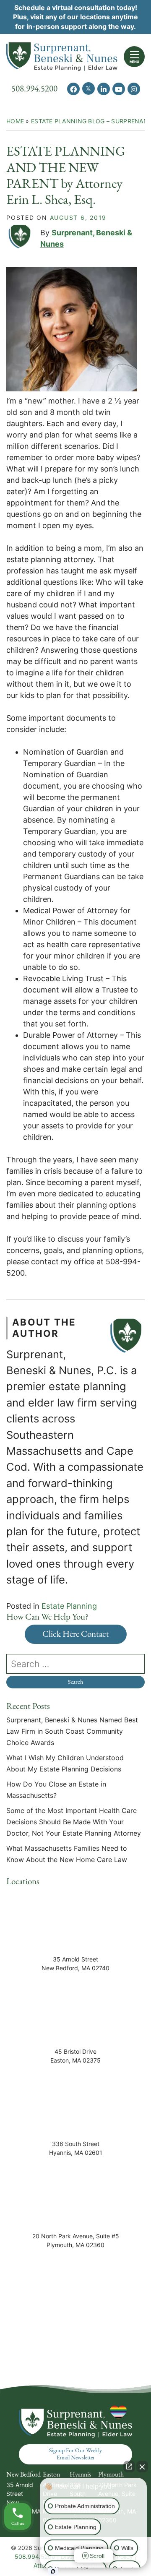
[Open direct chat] (129, 2467)
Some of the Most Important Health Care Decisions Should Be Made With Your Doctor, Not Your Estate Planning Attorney (75, 1822)
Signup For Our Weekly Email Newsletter (75, 2454)
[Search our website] (75, 1664)
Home (15, 121)
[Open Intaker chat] (53, 2571)
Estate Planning (69, 1606)
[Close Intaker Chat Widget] (142, 2467)
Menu (134, 62)
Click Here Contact (76, 1634)
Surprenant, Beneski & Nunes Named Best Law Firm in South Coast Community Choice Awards (72, 1731)
